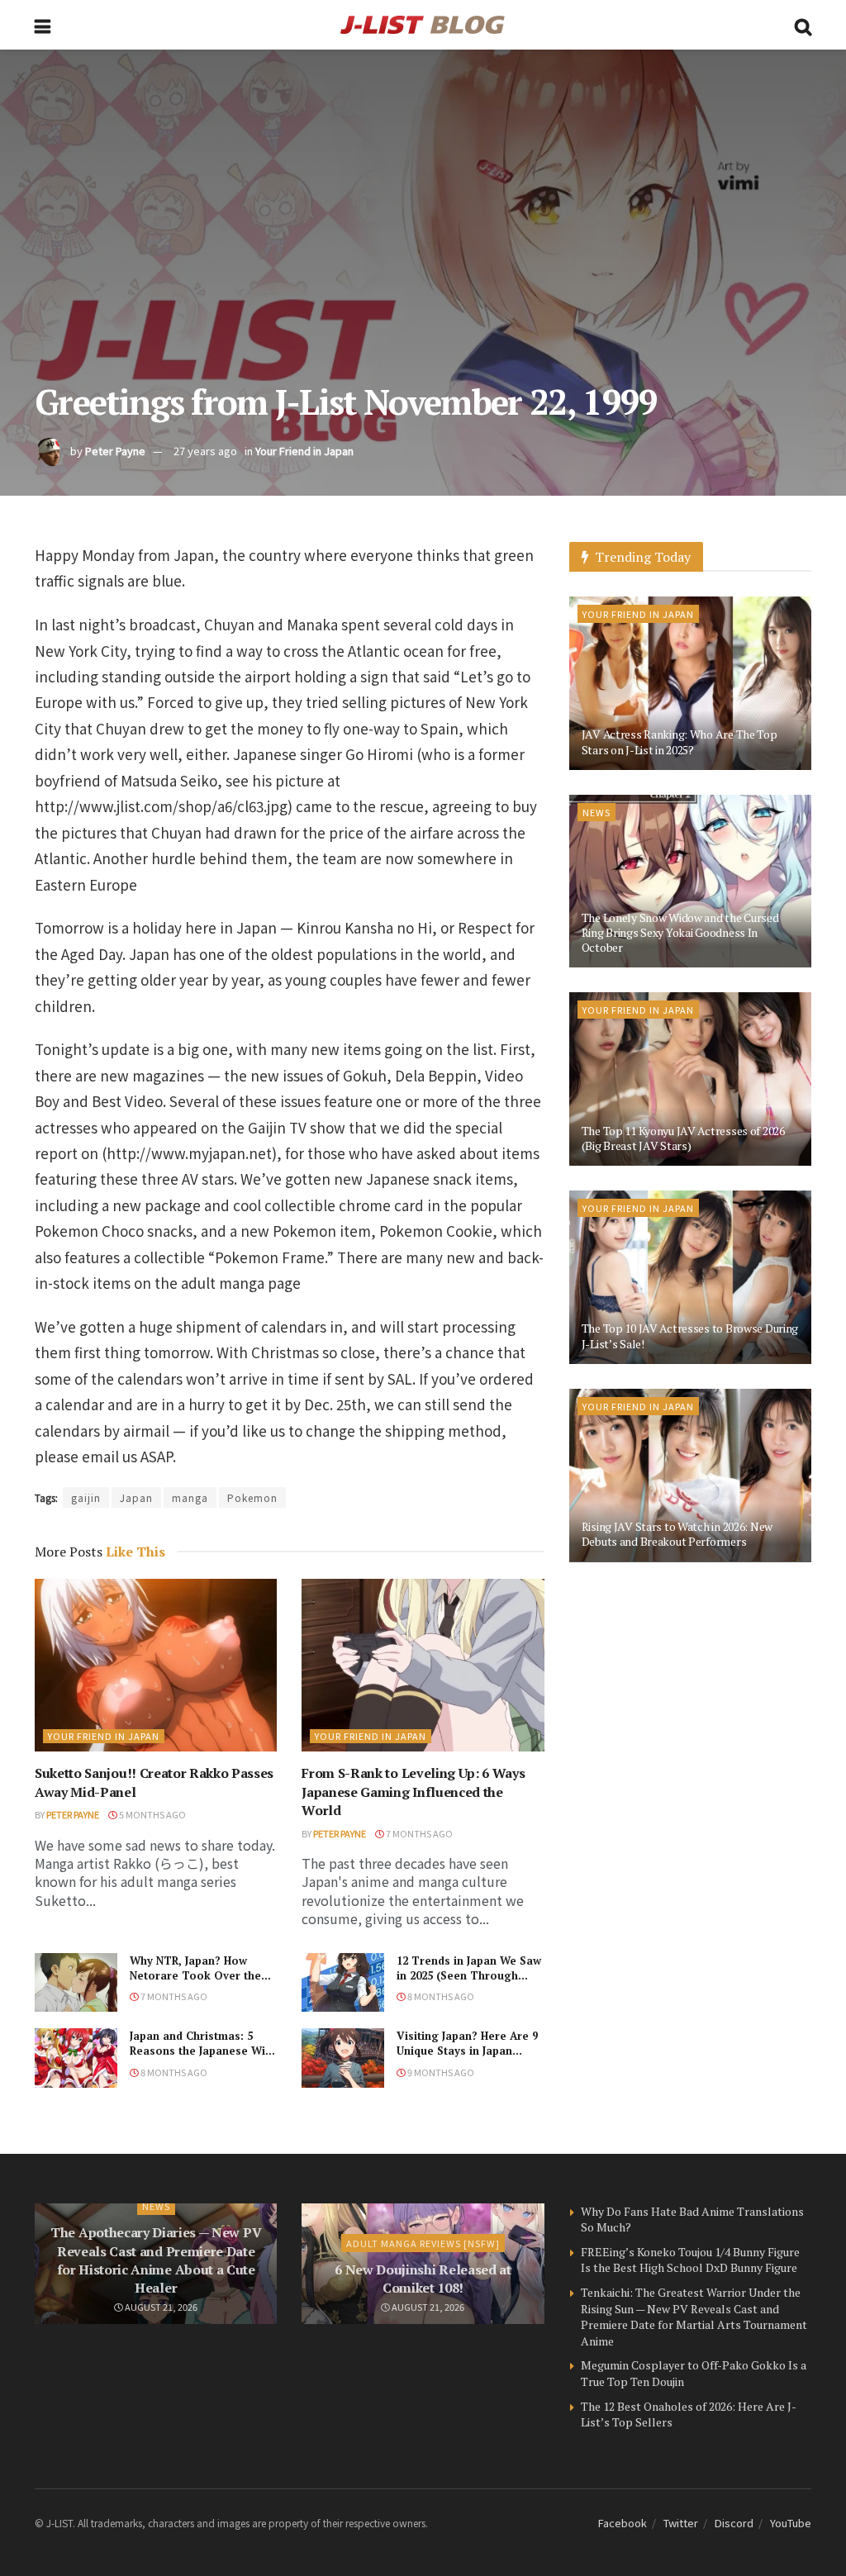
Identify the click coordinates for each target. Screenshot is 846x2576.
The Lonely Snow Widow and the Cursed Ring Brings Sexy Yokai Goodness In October (680, 932)
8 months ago (440, 1996)
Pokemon (252, 1497)
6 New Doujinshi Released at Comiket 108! (423, 2279)
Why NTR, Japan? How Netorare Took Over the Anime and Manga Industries (195, 1983)
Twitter (681, 2523)
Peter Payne (115, 451)
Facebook (623, 2523)
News (596, 812)
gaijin (86, 1497)
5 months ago (152, 1814)
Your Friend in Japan (304, 451)
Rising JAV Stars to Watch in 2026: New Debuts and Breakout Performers (677, 1534)
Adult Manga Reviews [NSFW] (423, 2243)
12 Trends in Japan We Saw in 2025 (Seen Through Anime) (469, 1975)
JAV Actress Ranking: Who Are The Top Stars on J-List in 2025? (680, 741)
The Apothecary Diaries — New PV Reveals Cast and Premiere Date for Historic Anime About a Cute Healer (156, 2260)
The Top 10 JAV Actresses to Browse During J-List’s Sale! (690, 1336)
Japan (136, 1497)
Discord (734, 2523)
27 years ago (205, 451)
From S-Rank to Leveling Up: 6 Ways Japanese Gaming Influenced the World (413, 1792)
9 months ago (440, 2072)
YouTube (791, 2523)
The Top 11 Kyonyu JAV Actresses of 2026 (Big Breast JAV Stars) (683, 1138)
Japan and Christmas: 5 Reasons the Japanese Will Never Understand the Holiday (201, 2058)
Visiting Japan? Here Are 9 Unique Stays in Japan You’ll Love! (467, 2051)
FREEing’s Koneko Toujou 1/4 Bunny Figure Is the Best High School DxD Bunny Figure (690, 2260)
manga (190, 1497)
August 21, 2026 (160, 2307)
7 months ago (418, 1833)
